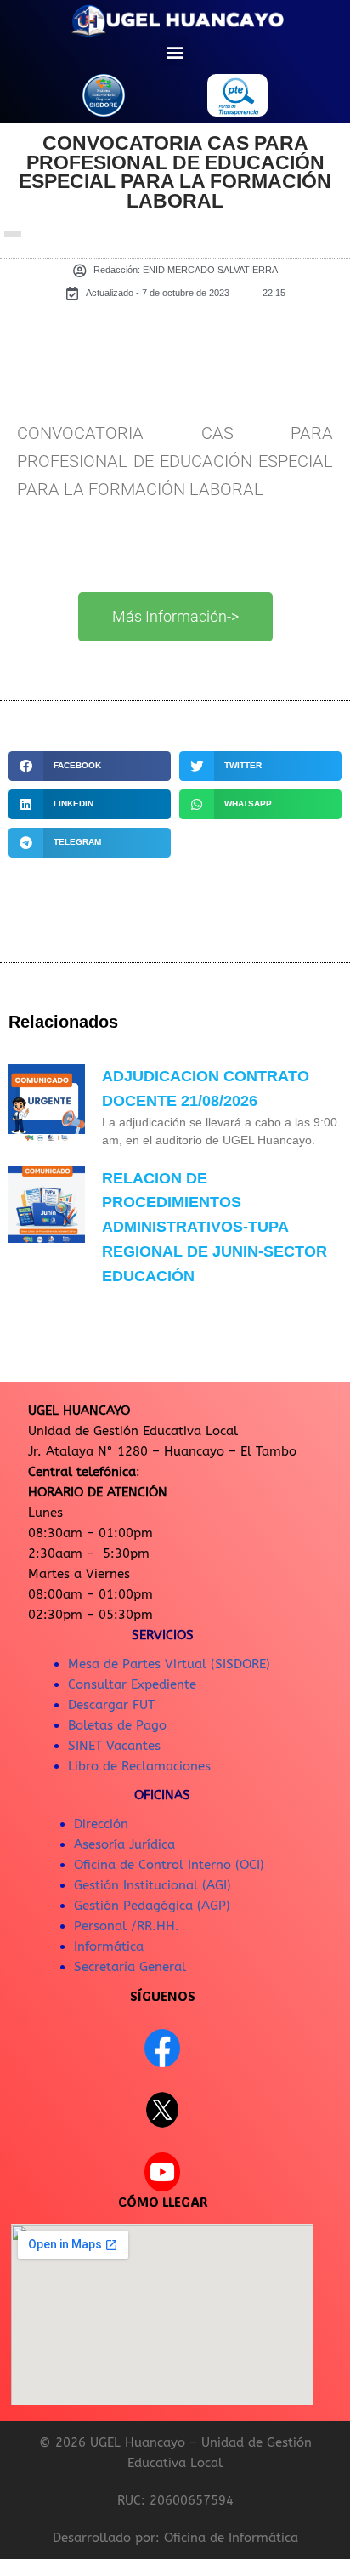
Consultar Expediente (132, 1684)
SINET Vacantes (114, 1746)
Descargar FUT (111, 1705)
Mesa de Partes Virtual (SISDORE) (169, 1664)
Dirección (101, 1824)
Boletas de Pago (117, 1725)
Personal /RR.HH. (127, 1926)
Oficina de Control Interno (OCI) (169, 1865)
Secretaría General (130, 1967)
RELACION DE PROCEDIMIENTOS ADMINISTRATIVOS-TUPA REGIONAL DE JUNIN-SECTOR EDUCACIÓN (215, 1227)
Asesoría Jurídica (124, 1844)
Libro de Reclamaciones (139, 1766)
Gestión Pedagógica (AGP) (152, 1906)
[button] (175, 51)
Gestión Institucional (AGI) (152, 1885)
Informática (109, 1946)
